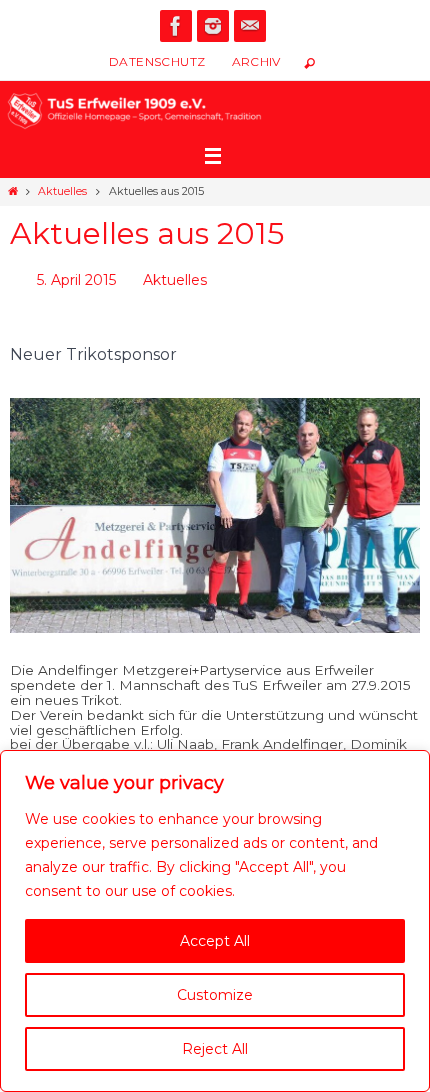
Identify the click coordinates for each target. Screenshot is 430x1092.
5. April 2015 (76, 278)
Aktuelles (62, 191)
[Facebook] (176, 26)
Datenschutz (157, 61)
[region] (215, 921)
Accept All (215, 941)
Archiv (256, 61)
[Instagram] (213, 26)
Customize (215, 995)
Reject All (215, 1049)
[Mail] (250, 26)
